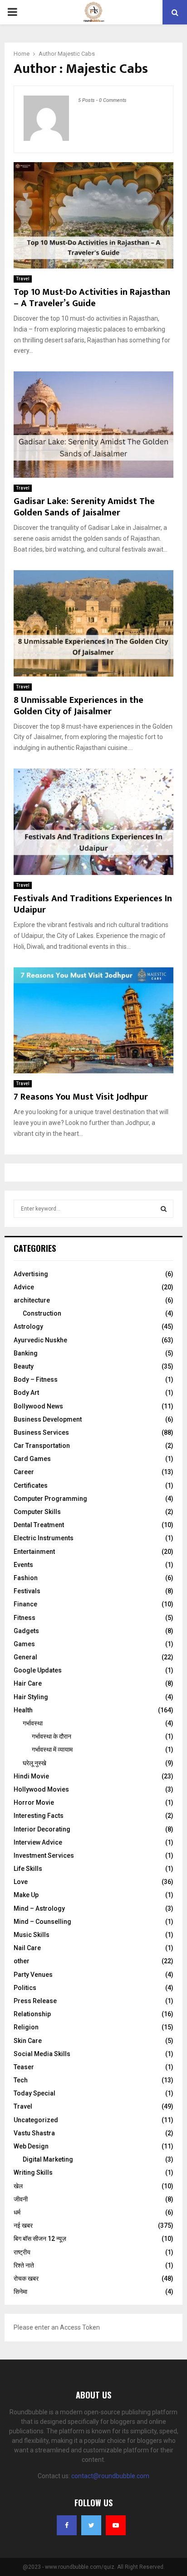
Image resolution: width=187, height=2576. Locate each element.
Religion (26, 2027)
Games (24, 1644)
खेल (18, 2186)
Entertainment (34, 1552)
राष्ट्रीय (22, 2252)
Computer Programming (50, 1499)
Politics (25, 1988)
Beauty (24, 1366)
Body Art (26, 1393)
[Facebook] (67, 2525)
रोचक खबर (26, 2278)
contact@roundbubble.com (110, 2476)
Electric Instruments (44, 1538)
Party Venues (33, 1975)
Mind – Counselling (42, 1922)
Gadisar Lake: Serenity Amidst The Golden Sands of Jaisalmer (84, 507)
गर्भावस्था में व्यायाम (52, 1749)
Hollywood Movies (41, 1789)
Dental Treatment (39, 1525)
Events (23, 1565)
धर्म (17, 2212)
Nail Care (27, 1948)
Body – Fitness (36, 1379)
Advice (24, 1287)
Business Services (41, 1432)
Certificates (31, 1485)
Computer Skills (37, 1512)
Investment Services (44, 1855)
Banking (26, 1353)
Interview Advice (38, 1842)
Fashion (26, 1578)
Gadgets (26, 1631)
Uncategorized (36, 2120)
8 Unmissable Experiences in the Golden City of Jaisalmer (79, 706)
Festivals (27, 1591)
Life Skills (28, 1869)
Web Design (31, 2146)
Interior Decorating (42, 1829)
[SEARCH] (164, 1209)
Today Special (34, 2093)
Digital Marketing (48, 2159)
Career (24, 1472)
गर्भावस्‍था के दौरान (52, 1736)
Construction (42, 1313)
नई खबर (23, 2225)
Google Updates (38, 1670)
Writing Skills (33, 2172)
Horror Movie (34, 1802)
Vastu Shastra (34, 2133)
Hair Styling (31, 1697)
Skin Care (28, 2041)
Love (21, 1882)
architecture (32, 1300)
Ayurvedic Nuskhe (40, 1340)
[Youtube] (116, 2525)
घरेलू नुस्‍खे (34, 1763)
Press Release (35, 2001)
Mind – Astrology (39, 1908)
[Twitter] (91, 2525)
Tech (21, 2080)
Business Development (48, 1419)
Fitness (25, 1618)
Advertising (31, 1274)
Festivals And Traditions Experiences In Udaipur (93, 904)
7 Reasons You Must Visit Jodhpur (81, 1097)
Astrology (28, 1326)
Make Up (26, 1895)
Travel (23, 279)
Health (23, 1710)
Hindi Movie (31, 1776)
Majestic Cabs (76, 54)
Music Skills (32, 1935)
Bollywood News (38, 1406)
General (25, 1657)
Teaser (24, 2067)
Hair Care (28, 1683)
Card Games (32, 1459)
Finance (25, 1604)
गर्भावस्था (33, 1723)
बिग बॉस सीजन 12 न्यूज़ (40, 2239)
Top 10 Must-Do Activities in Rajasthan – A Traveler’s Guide (92, 298)
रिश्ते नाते (24, 2265)
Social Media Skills (42, 2054)
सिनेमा (20, 2292)
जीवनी (21, 2199)
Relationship (32, 2014)
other (22, 1961)
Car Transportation (42, 1446)
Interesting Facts (39, 1816)
